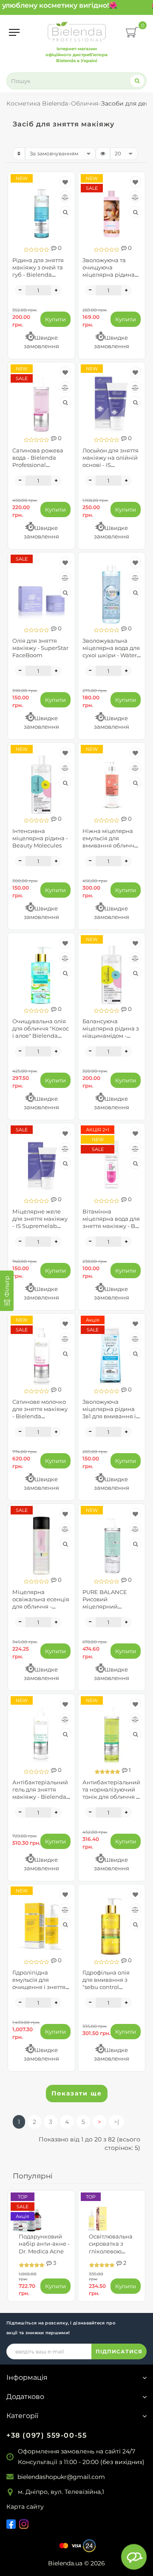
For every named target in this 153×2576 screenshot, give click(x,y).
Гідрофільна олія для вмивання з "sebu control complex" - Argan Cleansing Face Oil (108, 1987)
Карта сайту (25, 2507)
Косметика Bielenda (37, 103)
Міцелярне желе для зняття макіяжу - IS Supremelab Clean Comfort (40, 1222)
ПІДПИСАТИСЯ (119, 2351)
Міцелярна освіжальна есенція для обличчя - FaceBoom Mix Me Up (41, 1607)
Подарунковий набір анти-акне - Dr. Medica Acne (44, 2244)
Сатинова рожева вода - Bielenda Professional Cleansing (38, 461)
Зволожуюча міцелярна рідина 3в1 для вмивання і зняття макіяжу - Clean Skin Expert (109, 1416)
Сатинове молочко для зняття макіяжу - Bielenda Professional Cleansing (40, 1416)
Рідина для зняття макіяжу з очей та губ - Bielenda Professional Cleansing (38, 275)
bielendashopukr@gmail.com (61, 2477)
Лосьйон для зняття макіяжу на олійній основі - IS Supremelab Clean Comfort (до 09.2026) (111, 465)
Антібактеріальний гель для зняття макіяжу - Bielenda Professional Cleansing (40, 1797)
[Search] (137, 81)
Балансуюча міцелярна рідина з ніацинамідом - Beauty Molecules (111, 1032)
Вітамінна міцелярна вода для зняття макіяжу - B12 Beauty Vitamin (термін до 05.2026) (111, 1226)
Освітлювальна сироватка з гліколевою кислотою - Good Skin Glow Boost (112, 2251)
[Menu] (14, 32)
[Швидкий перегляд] (65, 212)
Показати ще (77, 2093)
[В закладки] (65, 182)
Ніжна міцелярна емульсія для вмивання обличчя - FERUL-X (110, 842)
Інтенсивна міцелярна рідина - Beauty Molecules (40, 838)
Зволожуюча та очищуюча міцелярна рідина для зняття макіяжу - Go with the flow (110, 275)
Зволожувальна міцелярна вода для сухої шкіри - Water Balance (111, 651)
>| (116, 2122)
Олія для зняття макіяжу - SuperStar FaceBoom (40, 648)
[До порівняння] (65, 197)
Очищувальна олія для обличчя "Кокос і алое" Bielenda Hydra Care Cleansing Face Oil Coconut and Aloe (41, 1039)
